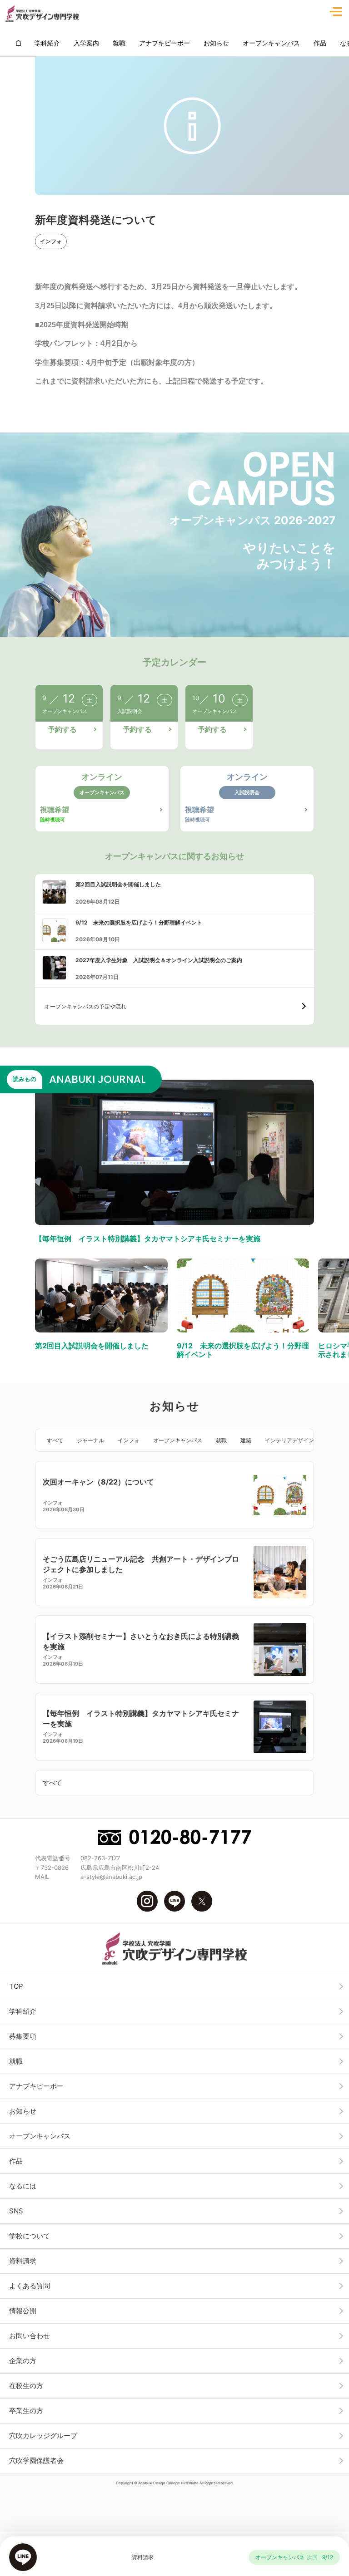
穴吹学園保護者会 (36, 2460)
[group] (18, 43)
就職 (221, 1440)
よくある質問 (30, 2286)
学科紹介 (23, 2011)
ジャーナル (90, 1440)
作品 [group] (320, 43)
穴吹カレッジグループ (43, 2436)
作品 (16, 2161)
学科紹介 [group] (47, 43)
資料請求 (23, 2261)
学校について (30, 2236)
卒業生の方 (26, 2411)
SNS (16, 2211)
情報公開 (23, 2311)
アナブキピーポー (36, 2086)
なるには (23, 2186)
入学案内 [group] (86, 43)
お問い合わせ (30, 2336)
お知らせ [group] (216, 43)
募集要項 (23, 2036)
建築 (246, 1440)
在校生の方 (26, 2386)
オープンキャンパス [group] (271, 43)
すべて (55, 1440)
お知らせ (23, 2111)
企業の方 (23, 2361)
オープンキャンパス (178, 1440)
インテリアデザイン (289, 1440)
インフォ (51, 241)
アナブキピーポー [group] (165, 43)
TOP (16, 1986)
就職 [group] (119, 43)
